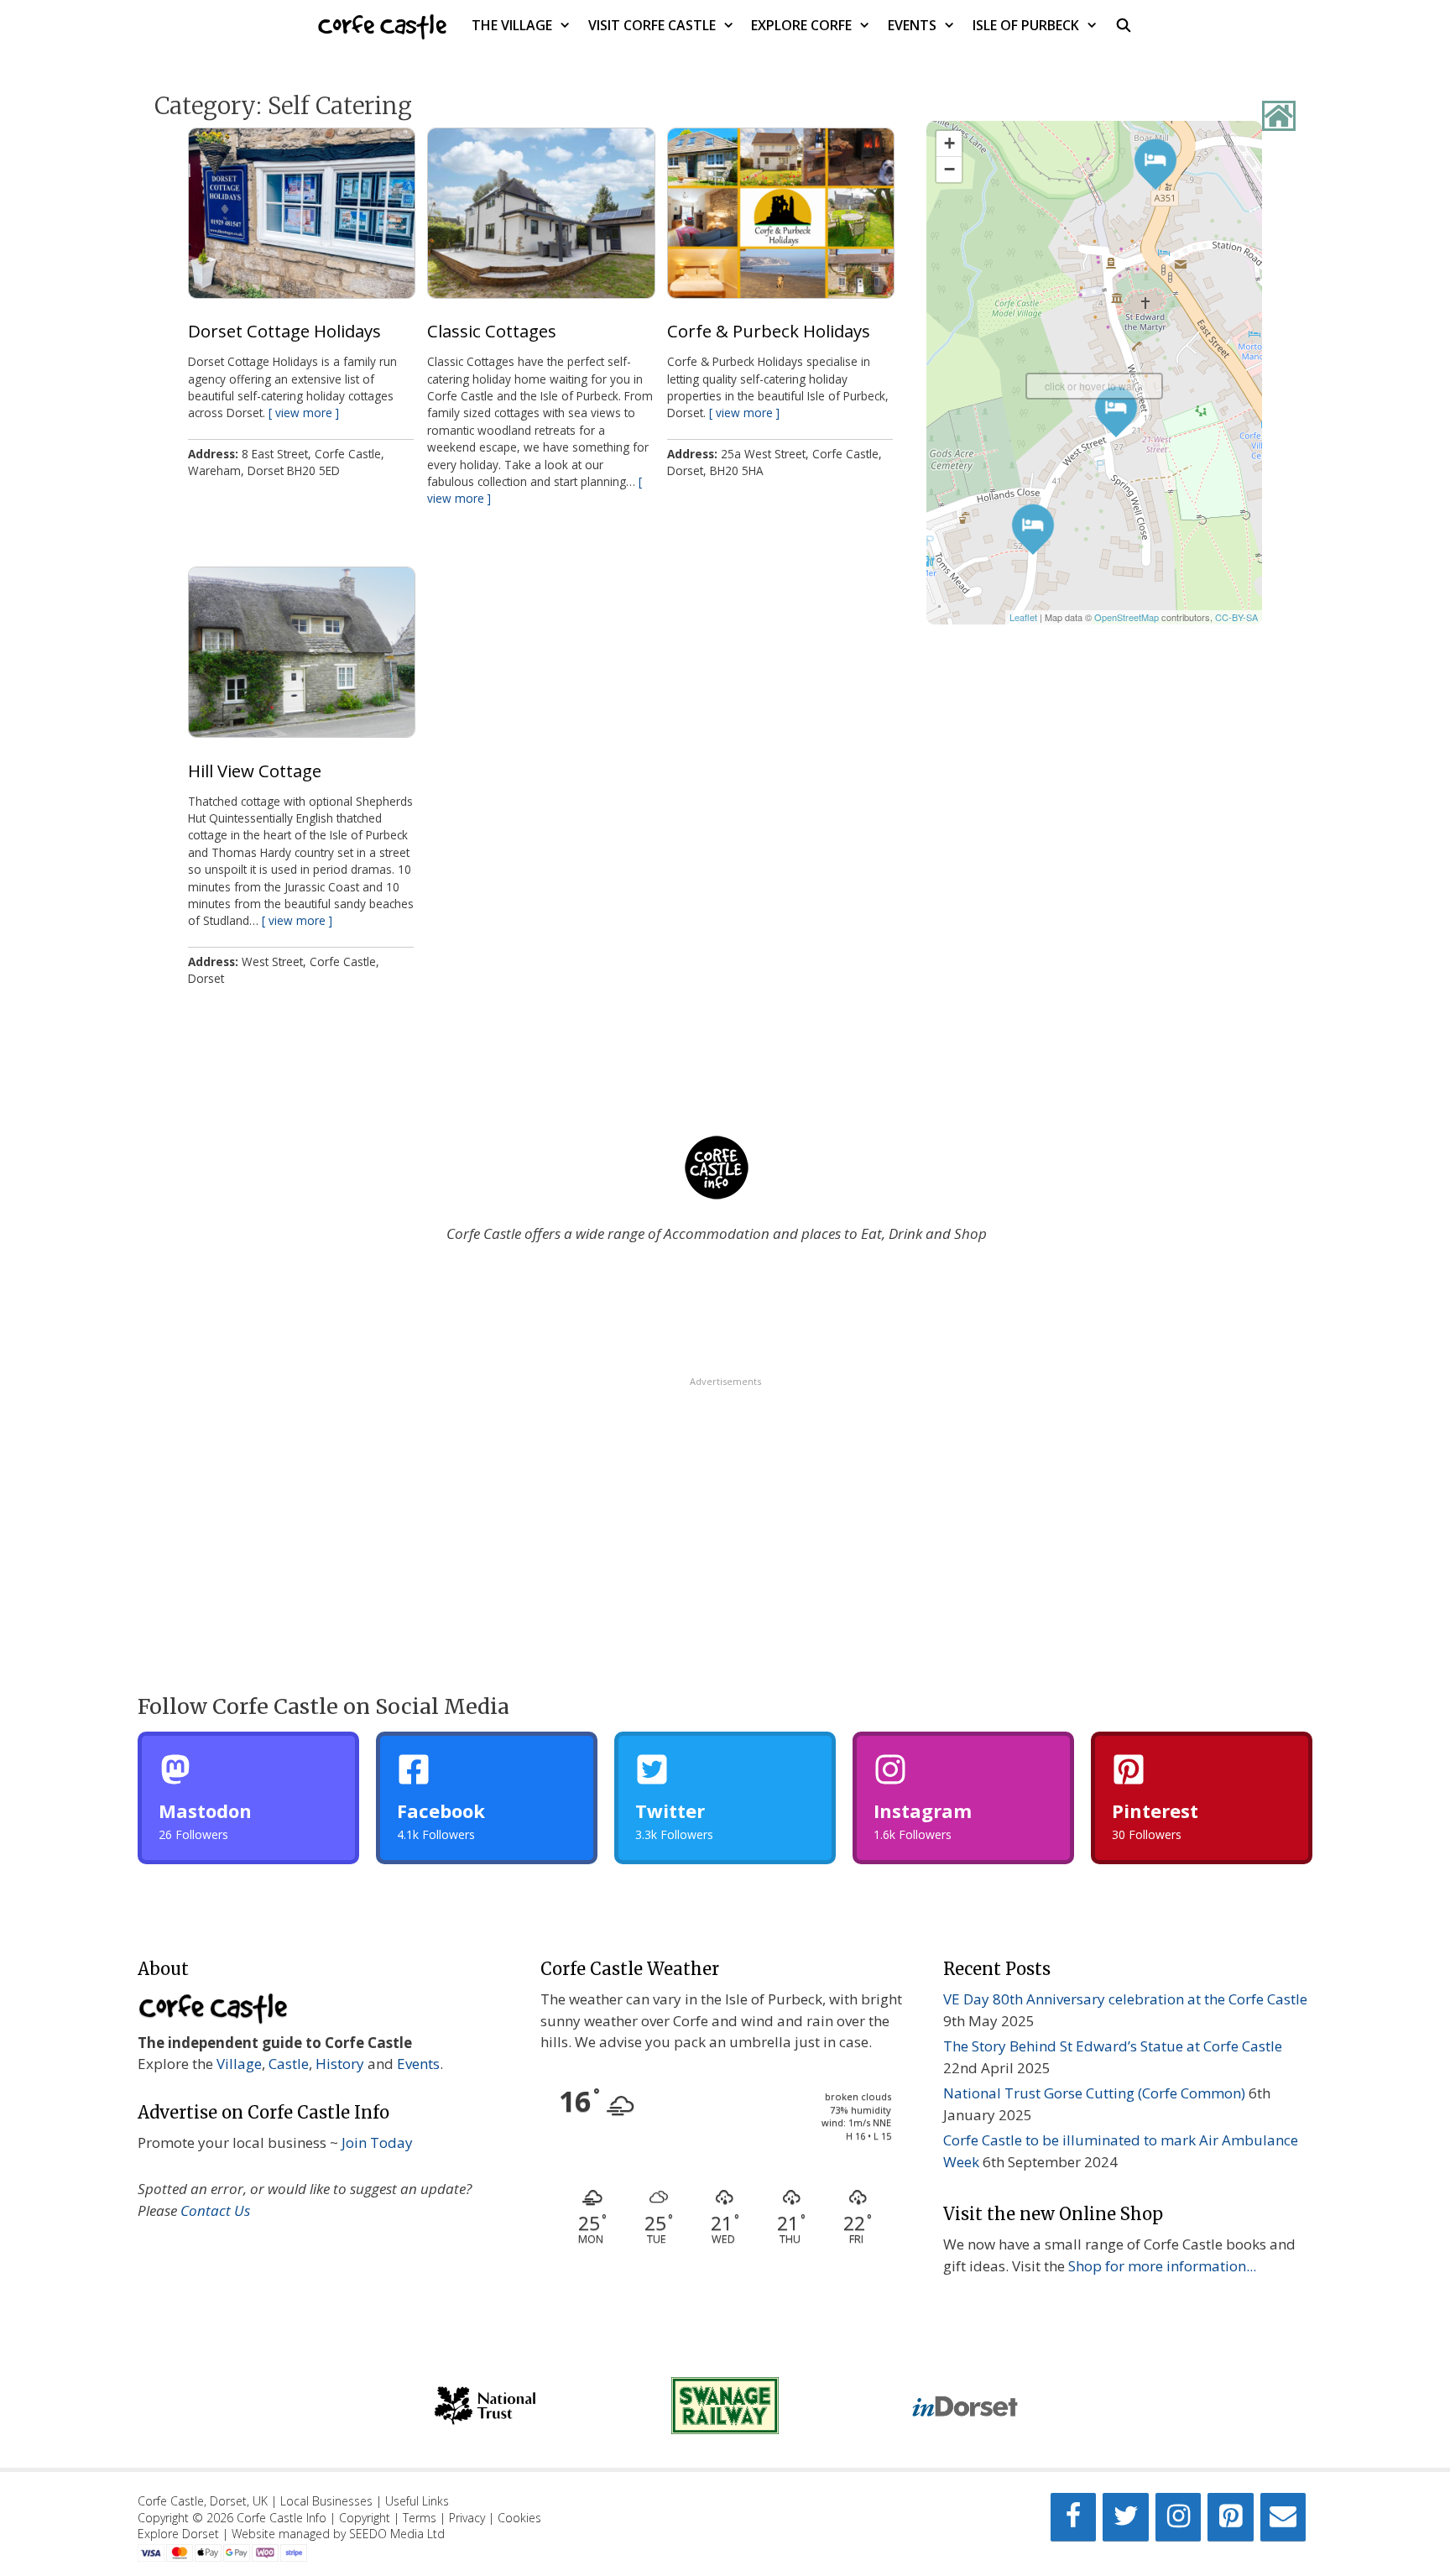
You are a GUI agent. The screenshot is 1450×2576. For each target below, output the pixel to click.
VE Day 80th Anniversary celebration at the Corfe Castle (1125, 1999)
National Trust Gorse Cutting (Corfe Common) (1094, 2093)
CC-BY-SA (1236, 617)
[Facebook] (1073, 2517)
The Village (512, 25)
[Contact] (1283, 2517)
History (340, 2064)
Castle (289, 2064)
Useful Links (417, 2501)
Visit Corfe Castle (652, 25)
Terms (420, 2518)
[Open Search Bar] (1124, 25)
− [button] (949, 169)
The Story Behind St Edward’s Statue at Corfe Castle (1113, 2046)
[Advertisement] (725, 1506)
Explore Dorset (178, 2534)
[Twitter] (1125, 2517)
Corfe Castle (382, 25)
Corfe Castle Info (282, 2518)
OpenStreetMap (1127, 617)
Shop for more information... (1162, 2266)
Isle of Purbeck (1026, 25)
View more (304, 413)
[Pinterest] (1230, 2517)
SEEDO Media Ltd (397, 2534)
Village (239, 2064)
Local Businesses (326, 2501)
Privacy (467, 2518)
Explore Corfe (801, 25)
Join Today (377, 2142)
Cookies (519, 2518)
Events (912, 25)
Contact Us (215, 2210)
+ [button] (949, 143)
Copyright (365, 2518)
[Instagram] (1178, 2517)
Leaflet (1023, 617)
